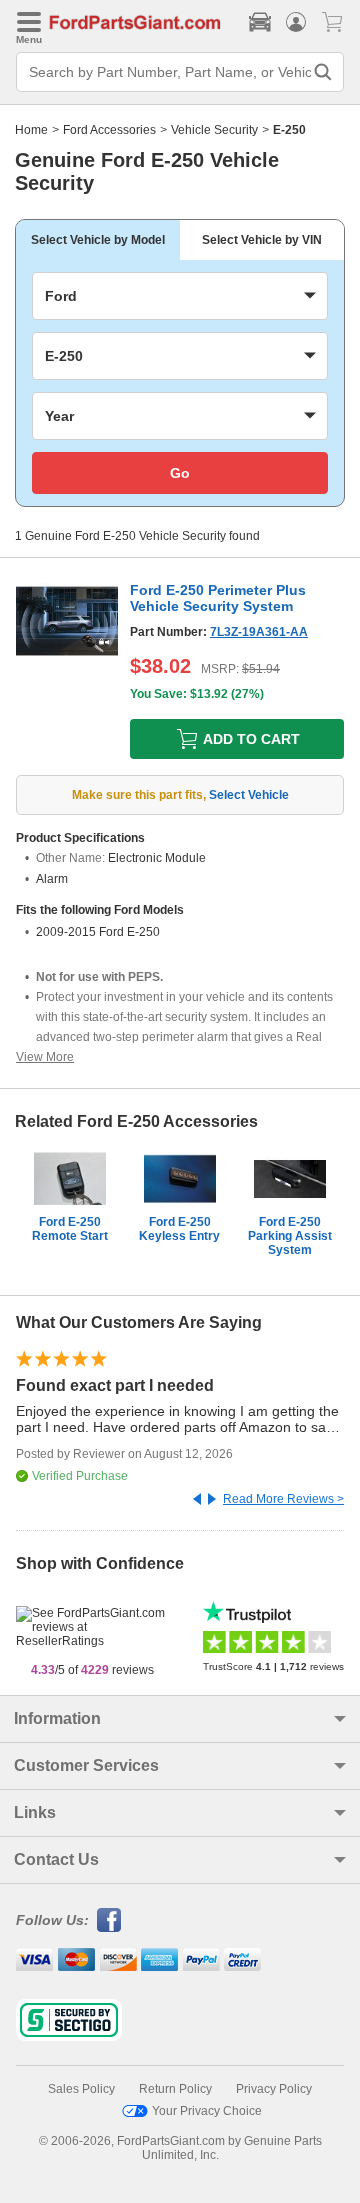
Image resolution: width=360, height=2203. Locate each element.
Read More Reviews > (283, 1499)
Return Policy (175, 2089)
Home (31, 130)
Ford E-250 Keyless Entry (179, 1229)
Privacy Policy (274, 2089)
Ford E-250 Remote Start (70, 1229)
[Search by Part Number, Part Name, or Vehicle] (323, 72)
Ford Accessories (109, 130)
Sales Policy (81, 2089)
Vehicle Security (214, 130)
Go (180, 473)
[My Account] (296, 22)
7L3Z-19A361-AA (259, 632)
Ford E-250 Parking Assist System (290, 1236)
